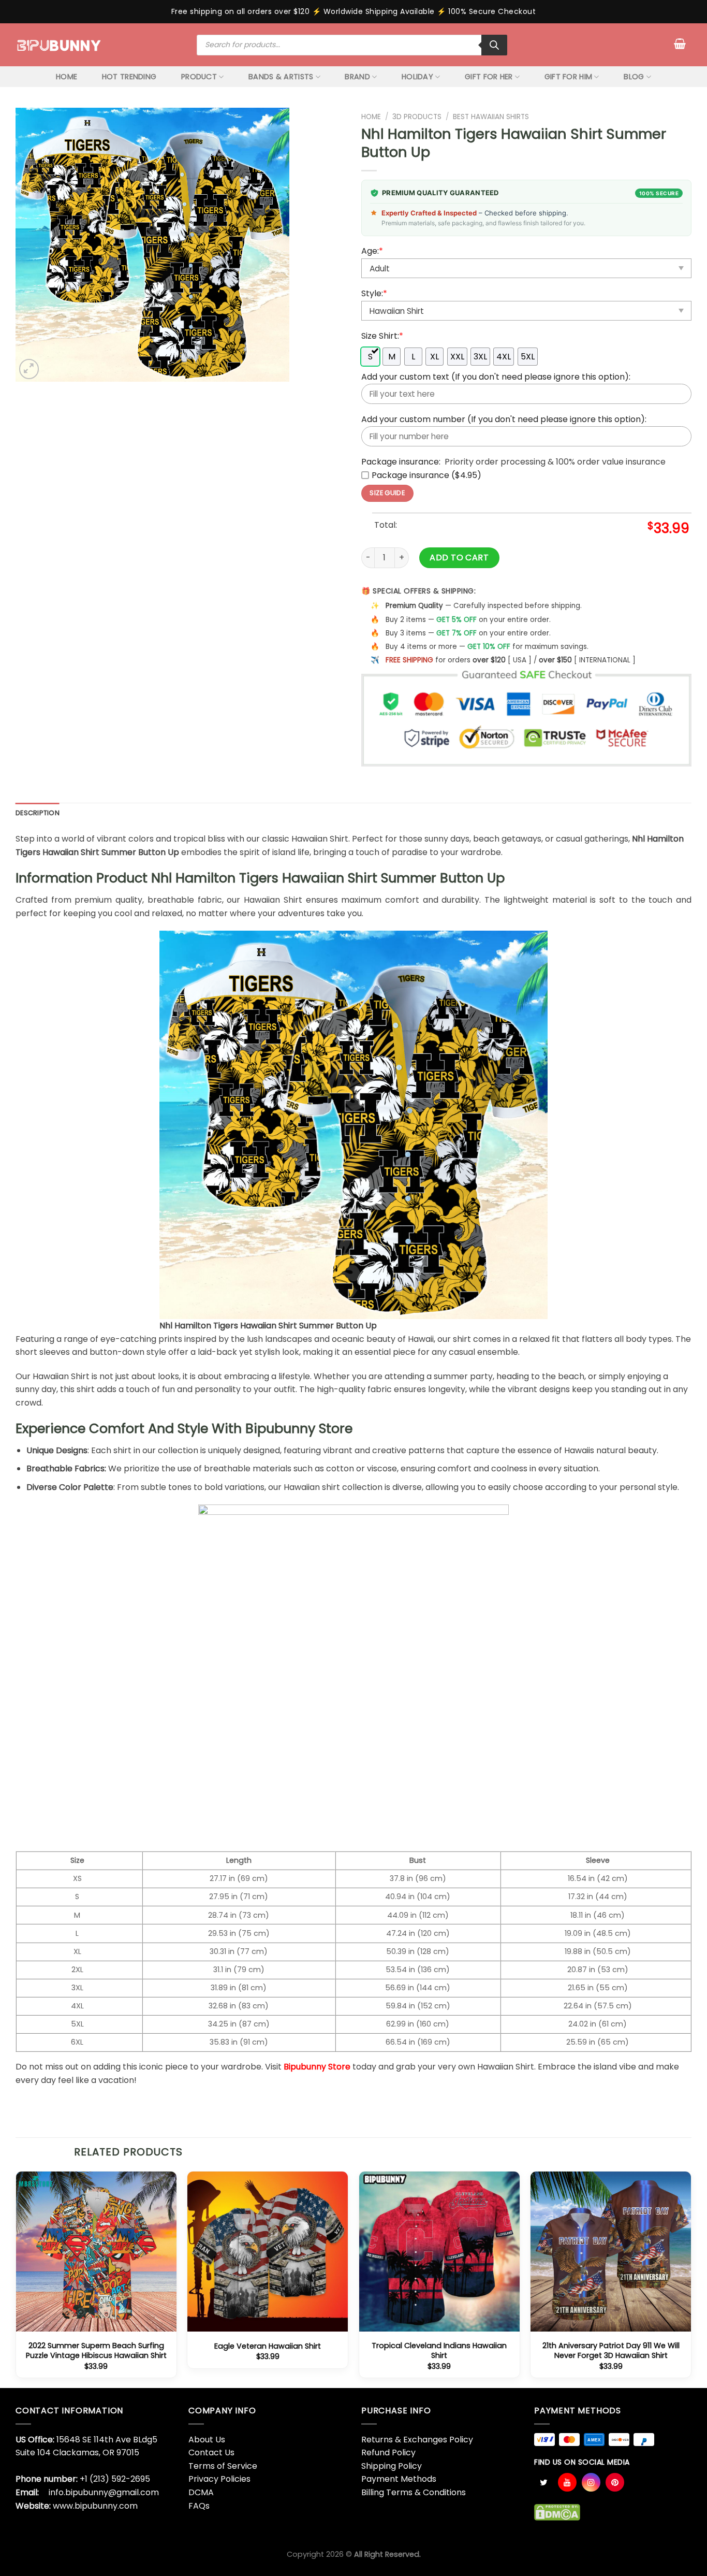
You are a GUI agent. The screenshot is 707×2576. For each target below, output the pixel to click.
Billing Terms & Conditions (414, 2492)
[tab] (38, 813)
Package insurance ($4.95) (426, 475)
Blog (634, 77)
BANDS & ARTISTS (281, 77)
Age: (372, 251)
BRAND (357, 77)
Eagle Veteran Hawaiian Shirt (268, 2346)
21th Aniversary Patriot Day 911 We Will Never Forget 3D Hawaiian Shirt (611, 2350)
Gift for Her (489, 77)
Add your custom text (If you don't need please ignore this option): (496, 377)
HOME (67, 77)
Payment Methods (399, 2479)
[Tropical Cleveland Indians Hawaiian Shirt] (439, 2252)
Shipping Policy (392, 2466)
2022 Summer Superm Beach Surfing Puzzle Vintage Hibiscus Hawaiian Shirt (96, 2350)
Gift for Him (568, 77)
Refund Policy (388, 2452)
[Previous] (16, 2279)
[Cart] (680, 44)
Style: (374, 293)
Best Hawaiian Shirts (491, 117)
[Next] (691, 2279)
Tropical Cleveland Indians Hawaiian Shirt (439, 2350)
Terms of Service (223, 2466)
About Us (207, 2440)
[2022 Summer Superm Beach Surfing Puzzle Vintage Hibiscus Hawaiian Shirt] (96, 2252)
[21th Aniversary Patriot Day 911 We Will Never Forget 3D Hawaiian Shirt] (611, 2252)
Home (371, 117)
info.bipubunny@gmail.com (104, 2492)
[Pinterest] (615, 2482)
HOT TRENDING (129, 77)
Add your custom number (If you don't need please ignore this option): (504, 419)
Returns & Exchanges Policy (417, 2440)
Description (38, 813)
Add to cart (459, 558)
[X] (543, 2482)
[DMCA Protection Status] (557, 2512)
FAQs (199, 2506)
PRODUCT (199, 77)
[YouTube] (567, 2482)
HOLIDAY (417, 77)
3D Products (417, 117)
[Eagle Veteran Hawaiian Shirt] (268, 2252)
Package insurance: (401, 462)
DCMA (201, 2492)
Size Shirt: (382, 336)
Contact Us (211, 2452)
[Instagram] (591, 2482)
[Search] (494, 45)
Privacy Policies (219, 2479)
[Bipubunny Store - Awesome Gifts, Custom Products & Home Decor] (59, 45)
